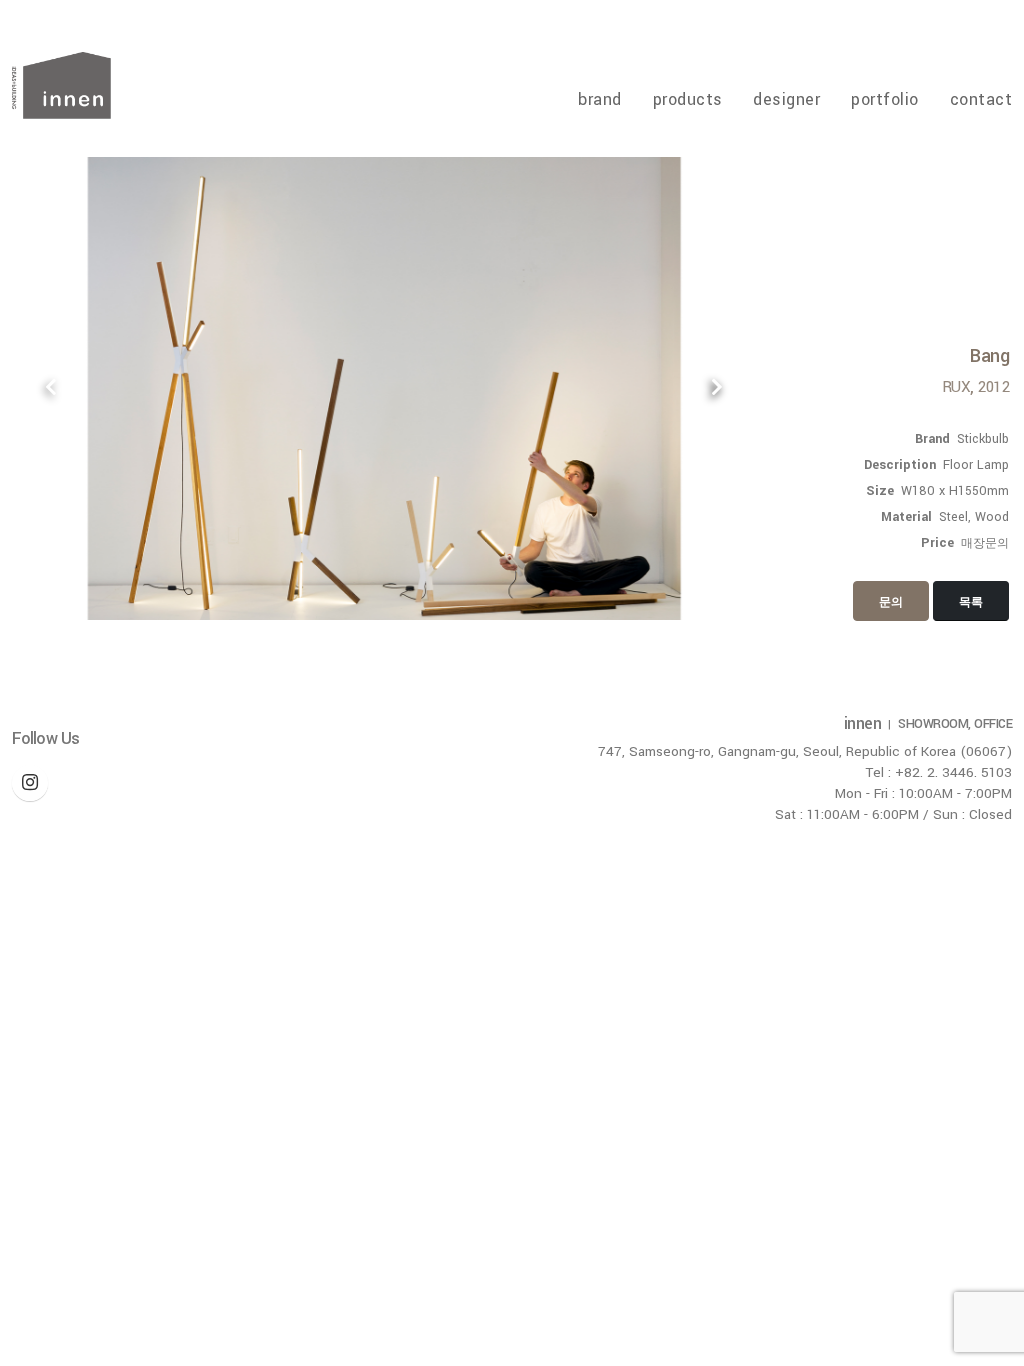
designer (786, 99)
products (688, 99)
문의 (891, 602)
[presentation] (52, 389)
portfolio (885, 99)
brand (600, 99)
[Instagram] (30, 783)
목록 (971, 602)
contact (981, 99)
